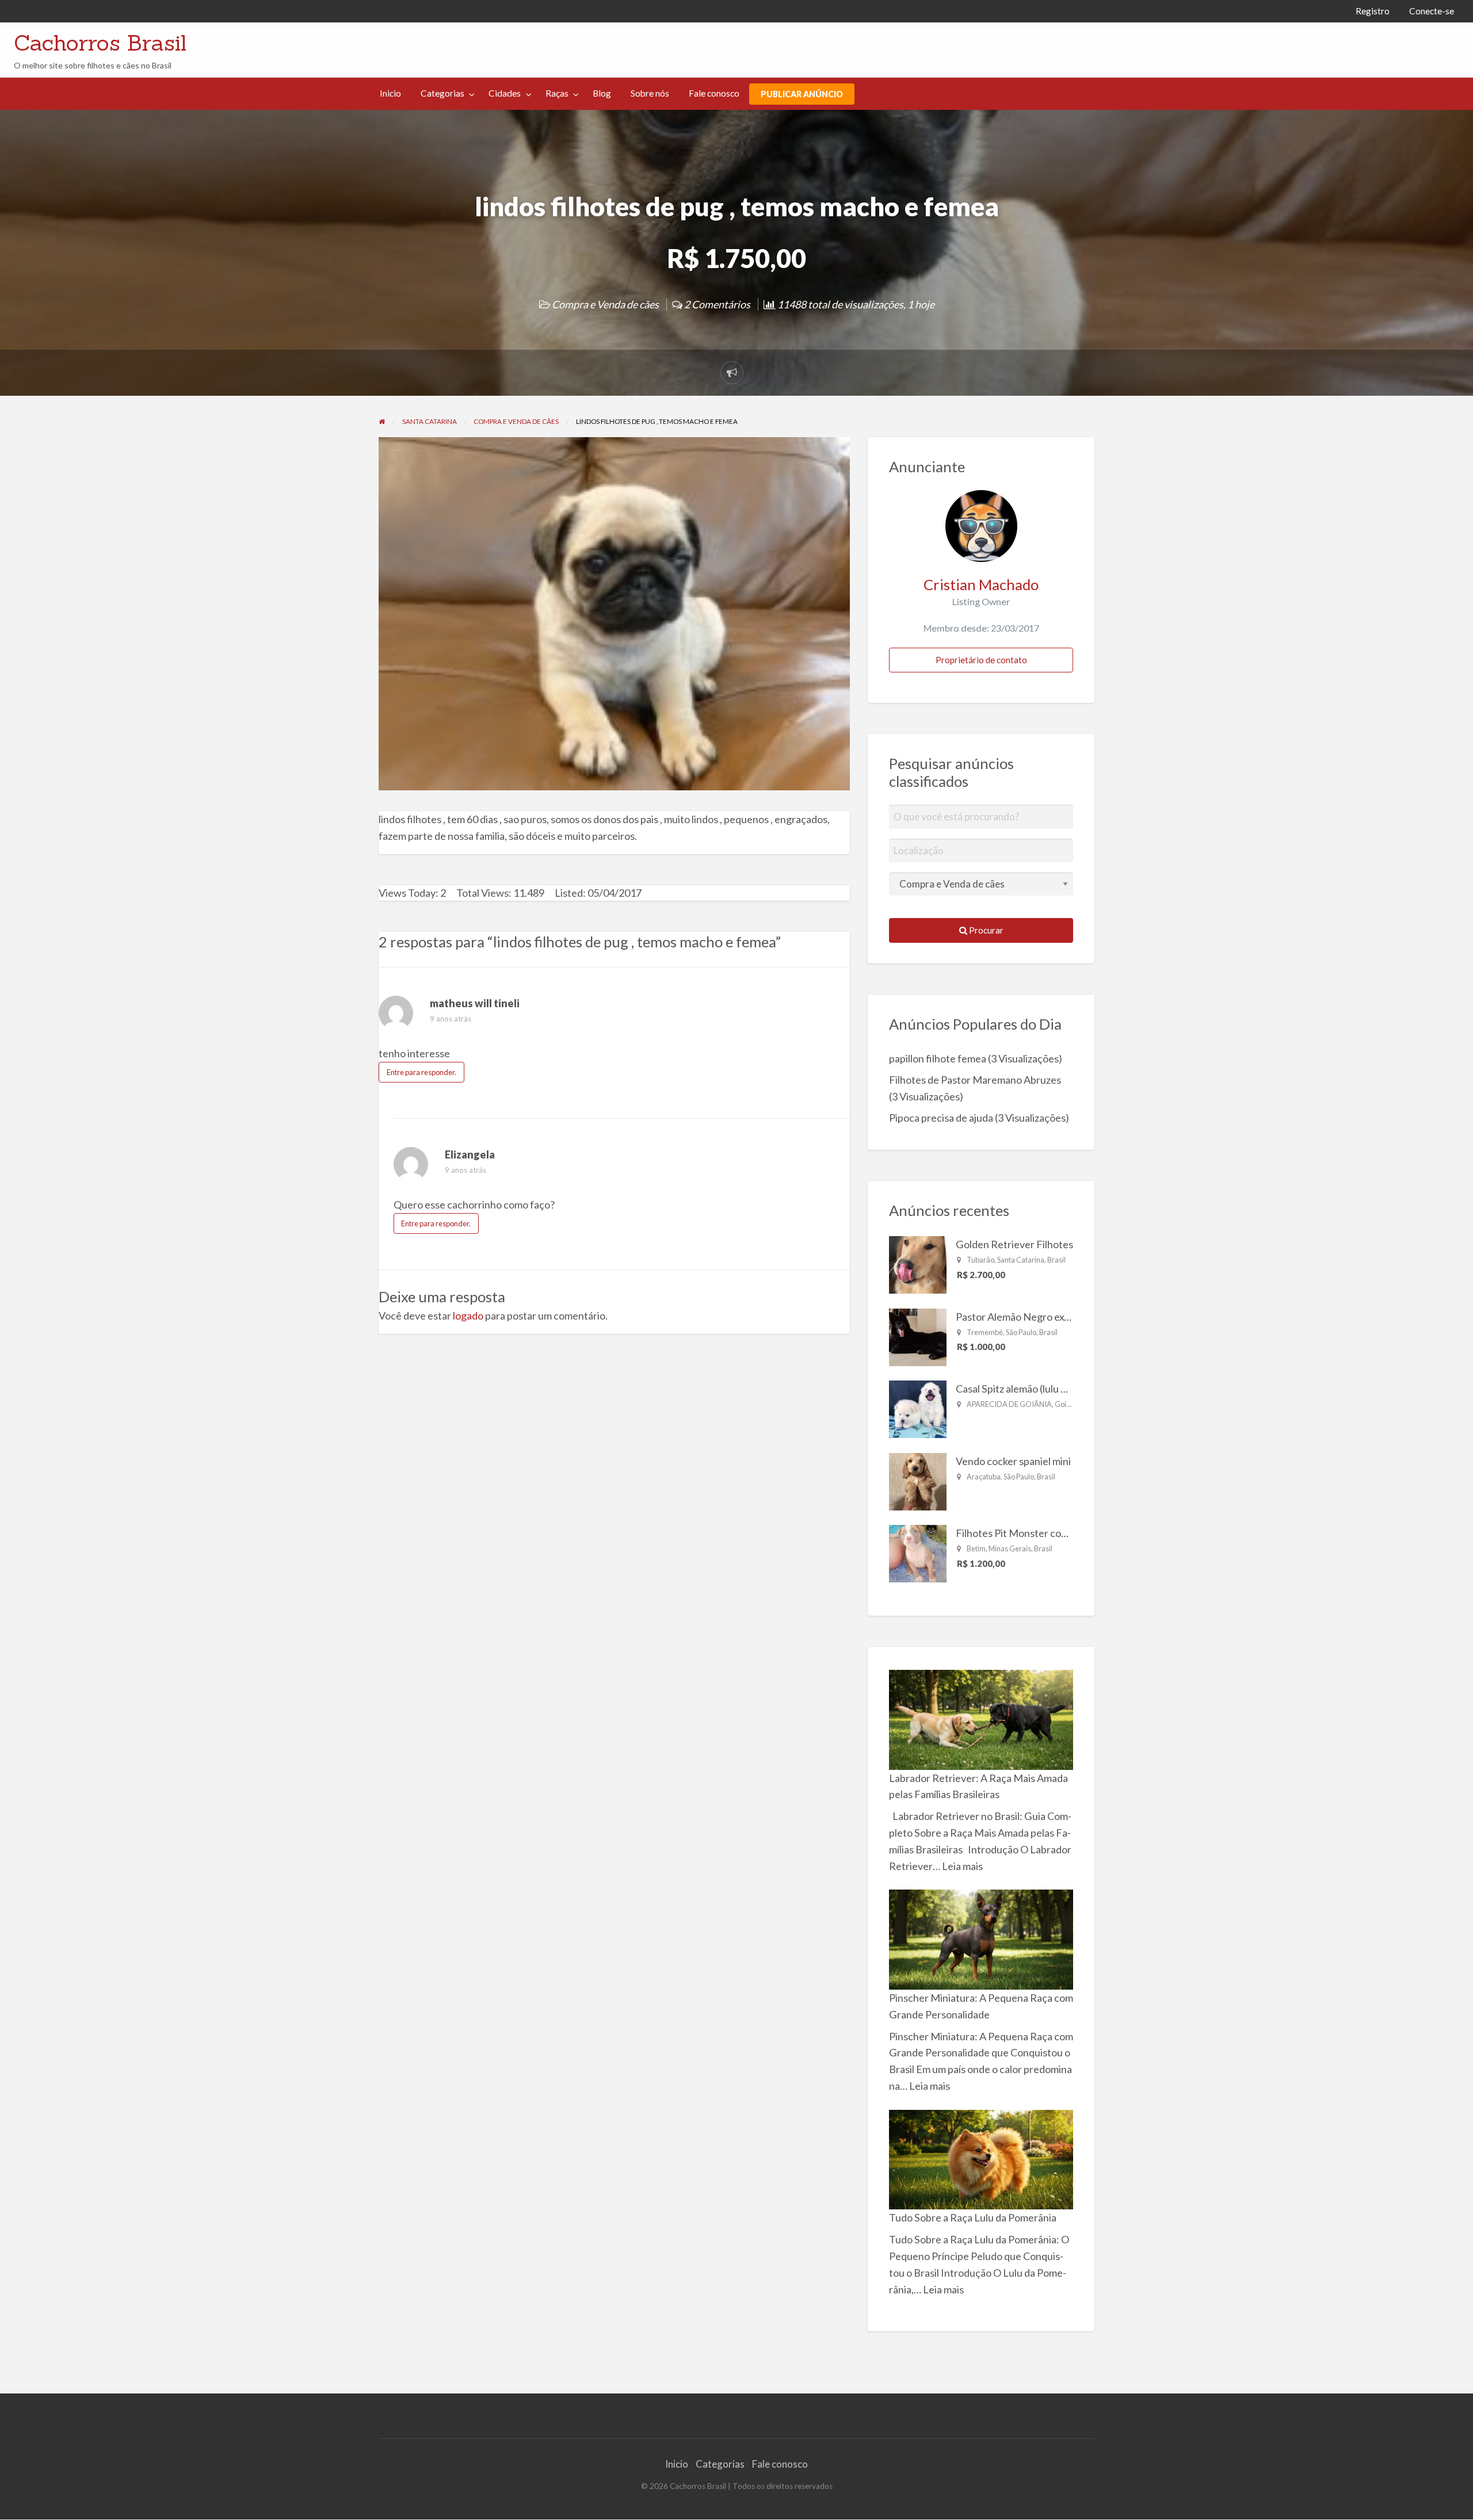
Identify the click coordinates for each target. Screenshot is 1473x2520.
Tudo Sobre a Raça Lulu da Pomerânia (973, 2217)
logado (468, 1316)
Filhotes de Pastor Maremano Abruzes (975, 1080)
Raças (557, 93)
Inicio (390, 93)
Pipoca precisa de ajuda (941, 1118)
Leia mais (962, 1866)
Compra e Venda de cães (605, 304)
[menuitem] (1373, 11)
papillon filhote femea (938, 1058)
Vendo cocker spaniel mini (1013, 1461)
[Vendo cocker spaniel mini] (918, 1480)
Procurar (985, 930)
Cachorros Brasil (100, 43)
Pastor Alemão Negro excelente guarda (1044, 1317)
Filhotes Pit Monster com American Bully (1047, 1533)
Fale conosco (714, 93)
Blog (602, 93)
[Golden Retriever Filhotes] (918, 1264)
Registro (1373, 11)
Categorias (442, 93)
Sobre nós (650, 93)
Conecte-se (1432, 11)
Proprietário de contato (981, 660)
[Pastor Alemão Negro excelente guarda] (918, 1336)
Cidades (505, 93)
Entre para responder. (421, 1072)
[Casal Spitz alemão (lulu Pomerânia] (918, 1408)
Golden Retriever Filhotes (1014, 1244)
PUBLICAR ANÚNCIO (802, 94)
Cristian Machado (981, 584)
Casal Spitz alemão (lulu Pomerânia (1032, 1389)
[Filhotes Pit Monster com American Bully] (918, 1552)
